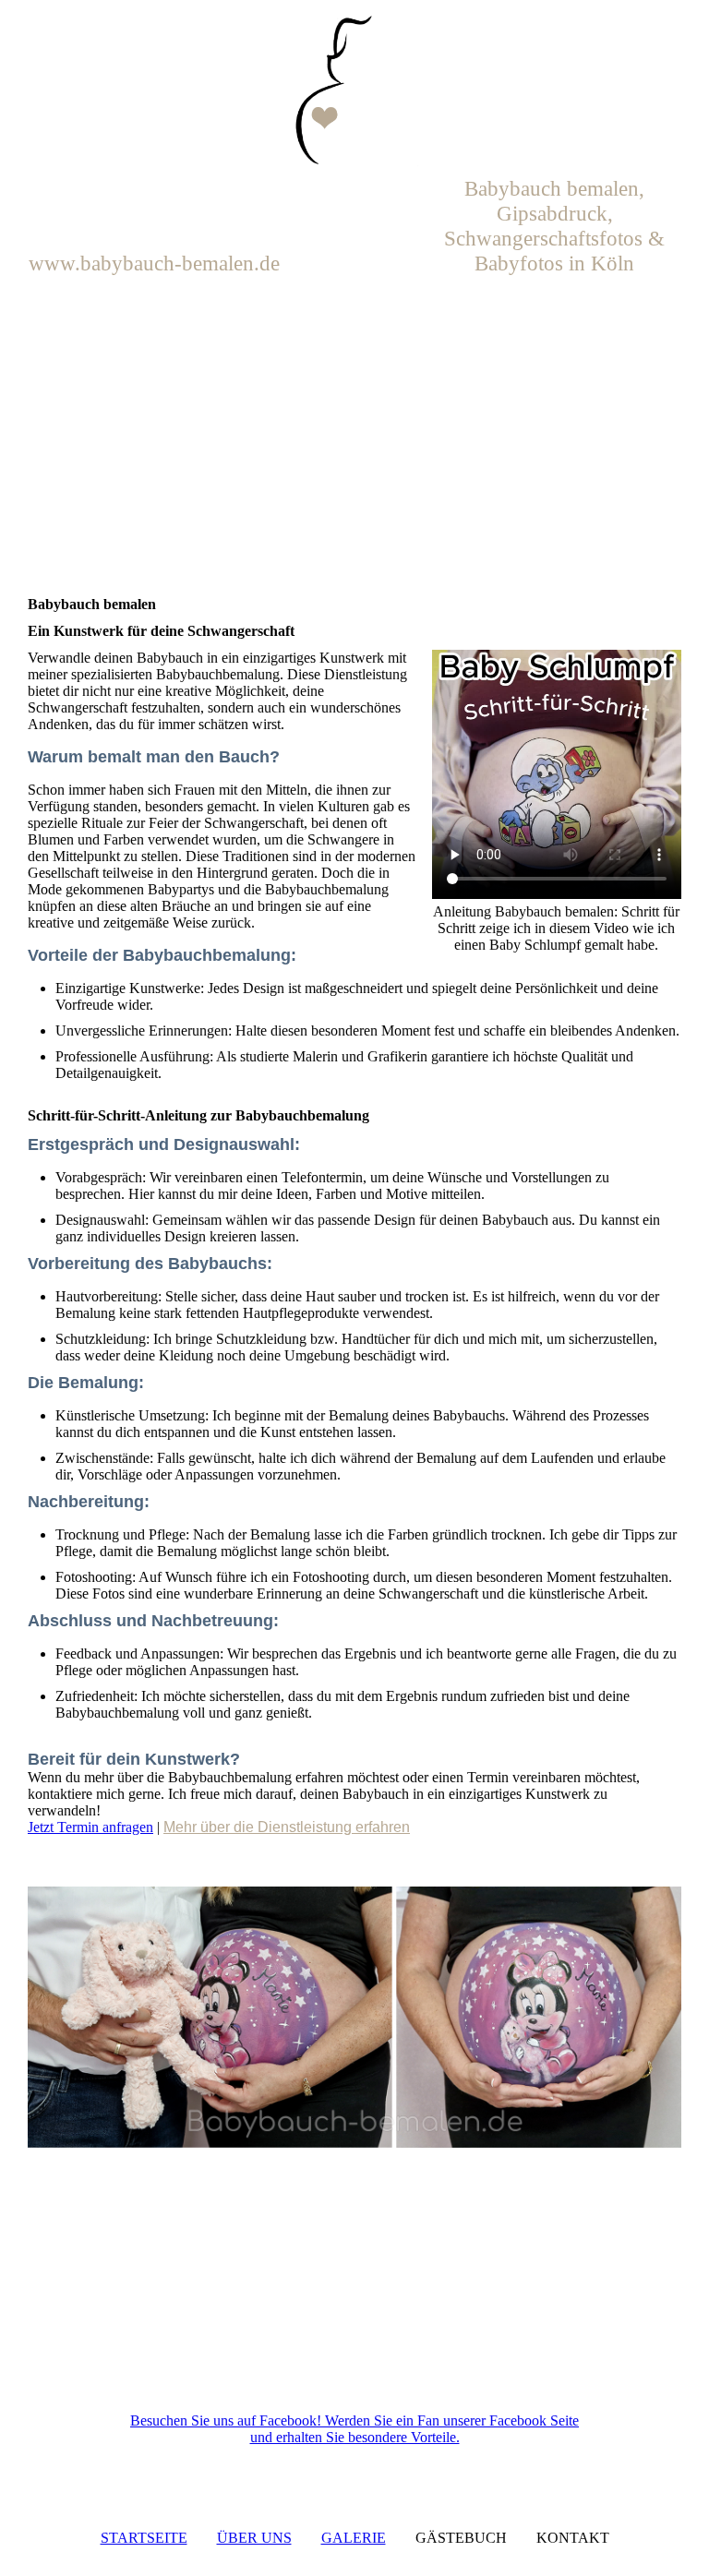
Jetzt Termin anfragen (90, 1827)
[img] (355, 92)
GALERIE (354, 2538)
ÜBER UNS (254, 2538)
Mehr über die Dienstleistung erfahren (287, 1827)
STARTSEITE (144, 2538)
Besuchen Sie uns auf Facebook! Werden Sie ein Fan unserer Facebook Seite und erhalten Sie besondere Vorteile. (354, 2429)
